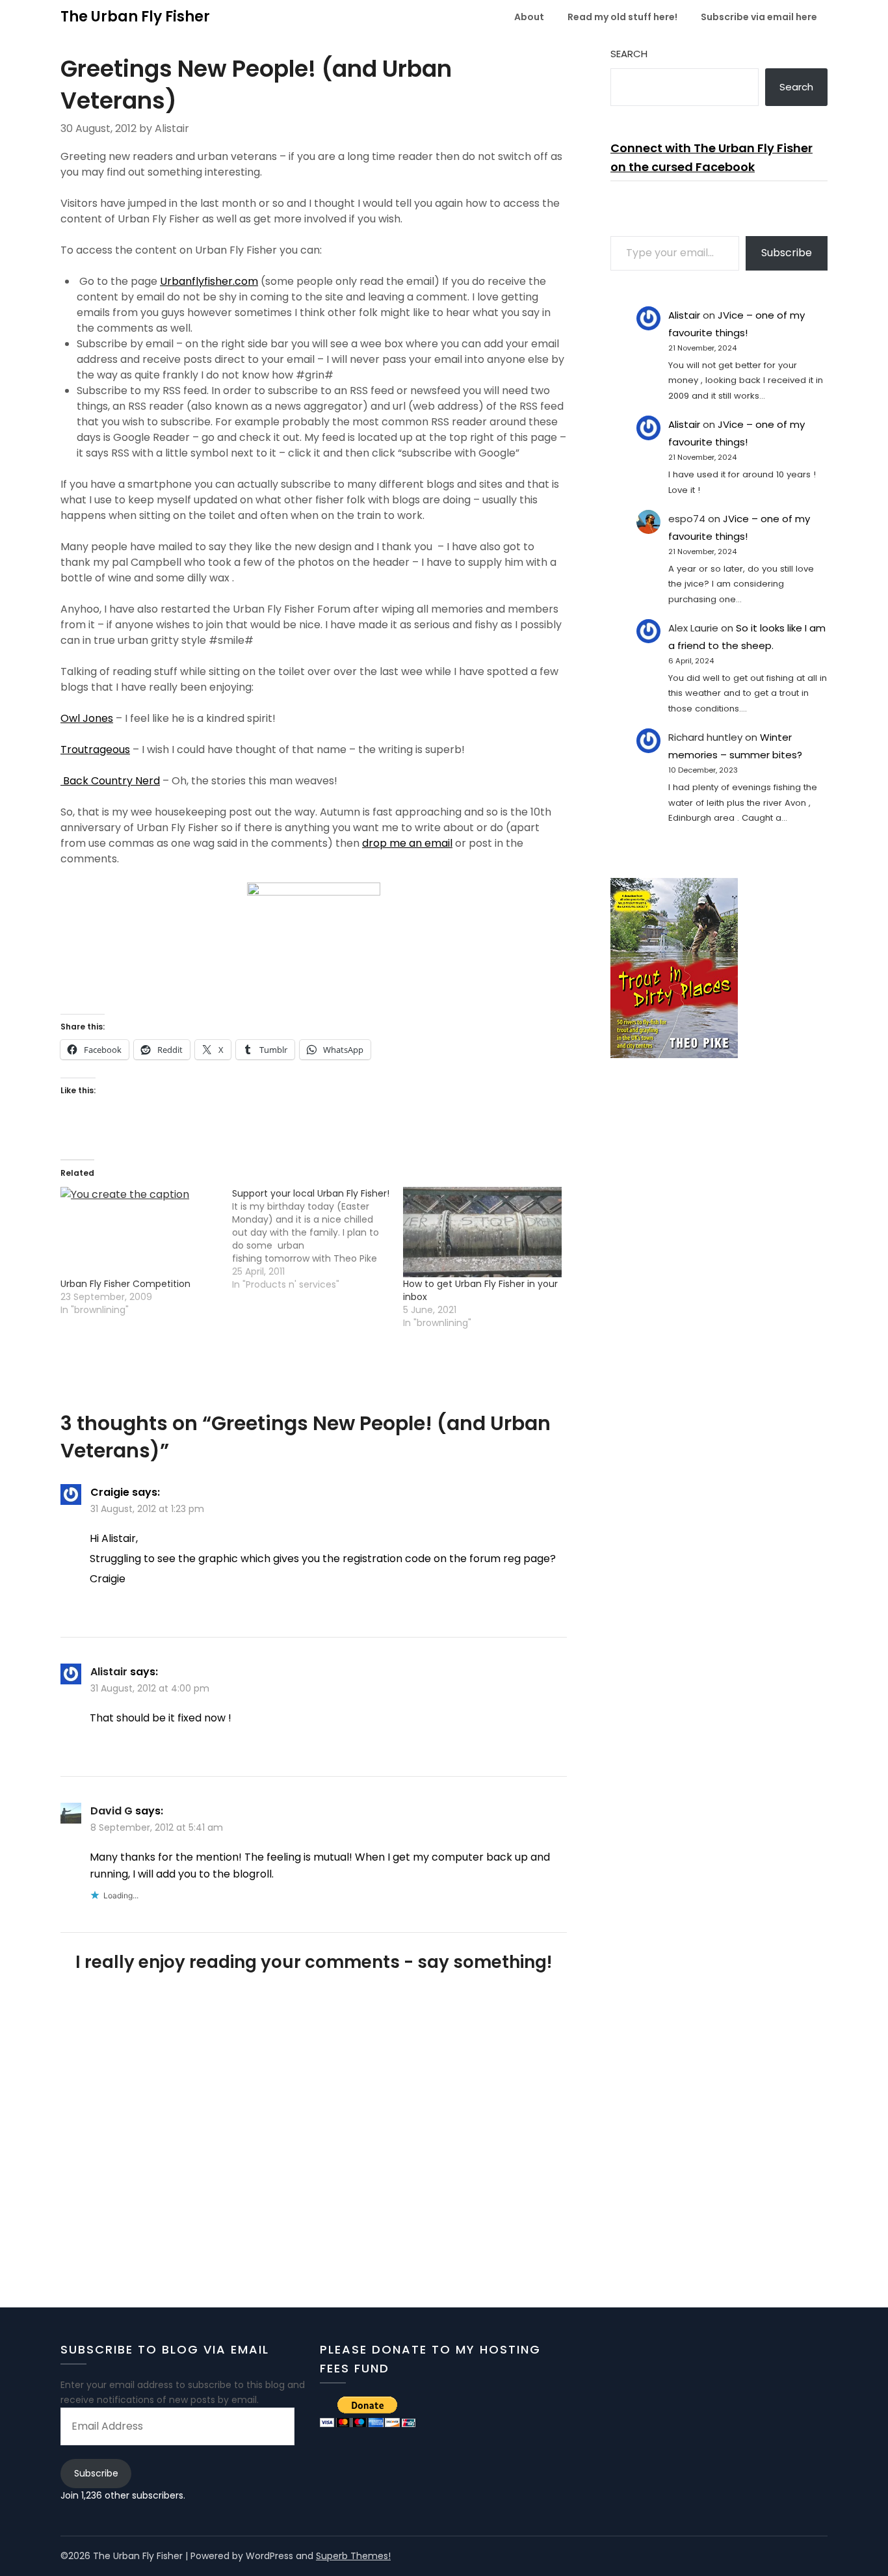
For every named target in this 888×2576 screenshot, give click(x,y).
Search (629, 54)
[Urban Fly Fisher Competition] (140, 1232)
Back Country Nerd (110, 781)
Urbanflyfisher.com (209, 281)
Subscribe (787, 253)
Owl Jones (87, 718)
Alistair (109, 1672)
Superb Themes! (353, 2556)
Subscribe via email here (759, 17)
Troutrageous (95, 750)
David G (111, 1811)
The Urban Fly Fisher (135, 17)
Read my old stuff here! (622, 17)
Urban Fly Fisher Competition (125, 1284)
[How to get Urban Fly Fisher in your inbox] (482, 1232)
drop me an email (407, 843)
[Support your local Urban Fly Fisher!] (318, 1239)
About (529, 17)
